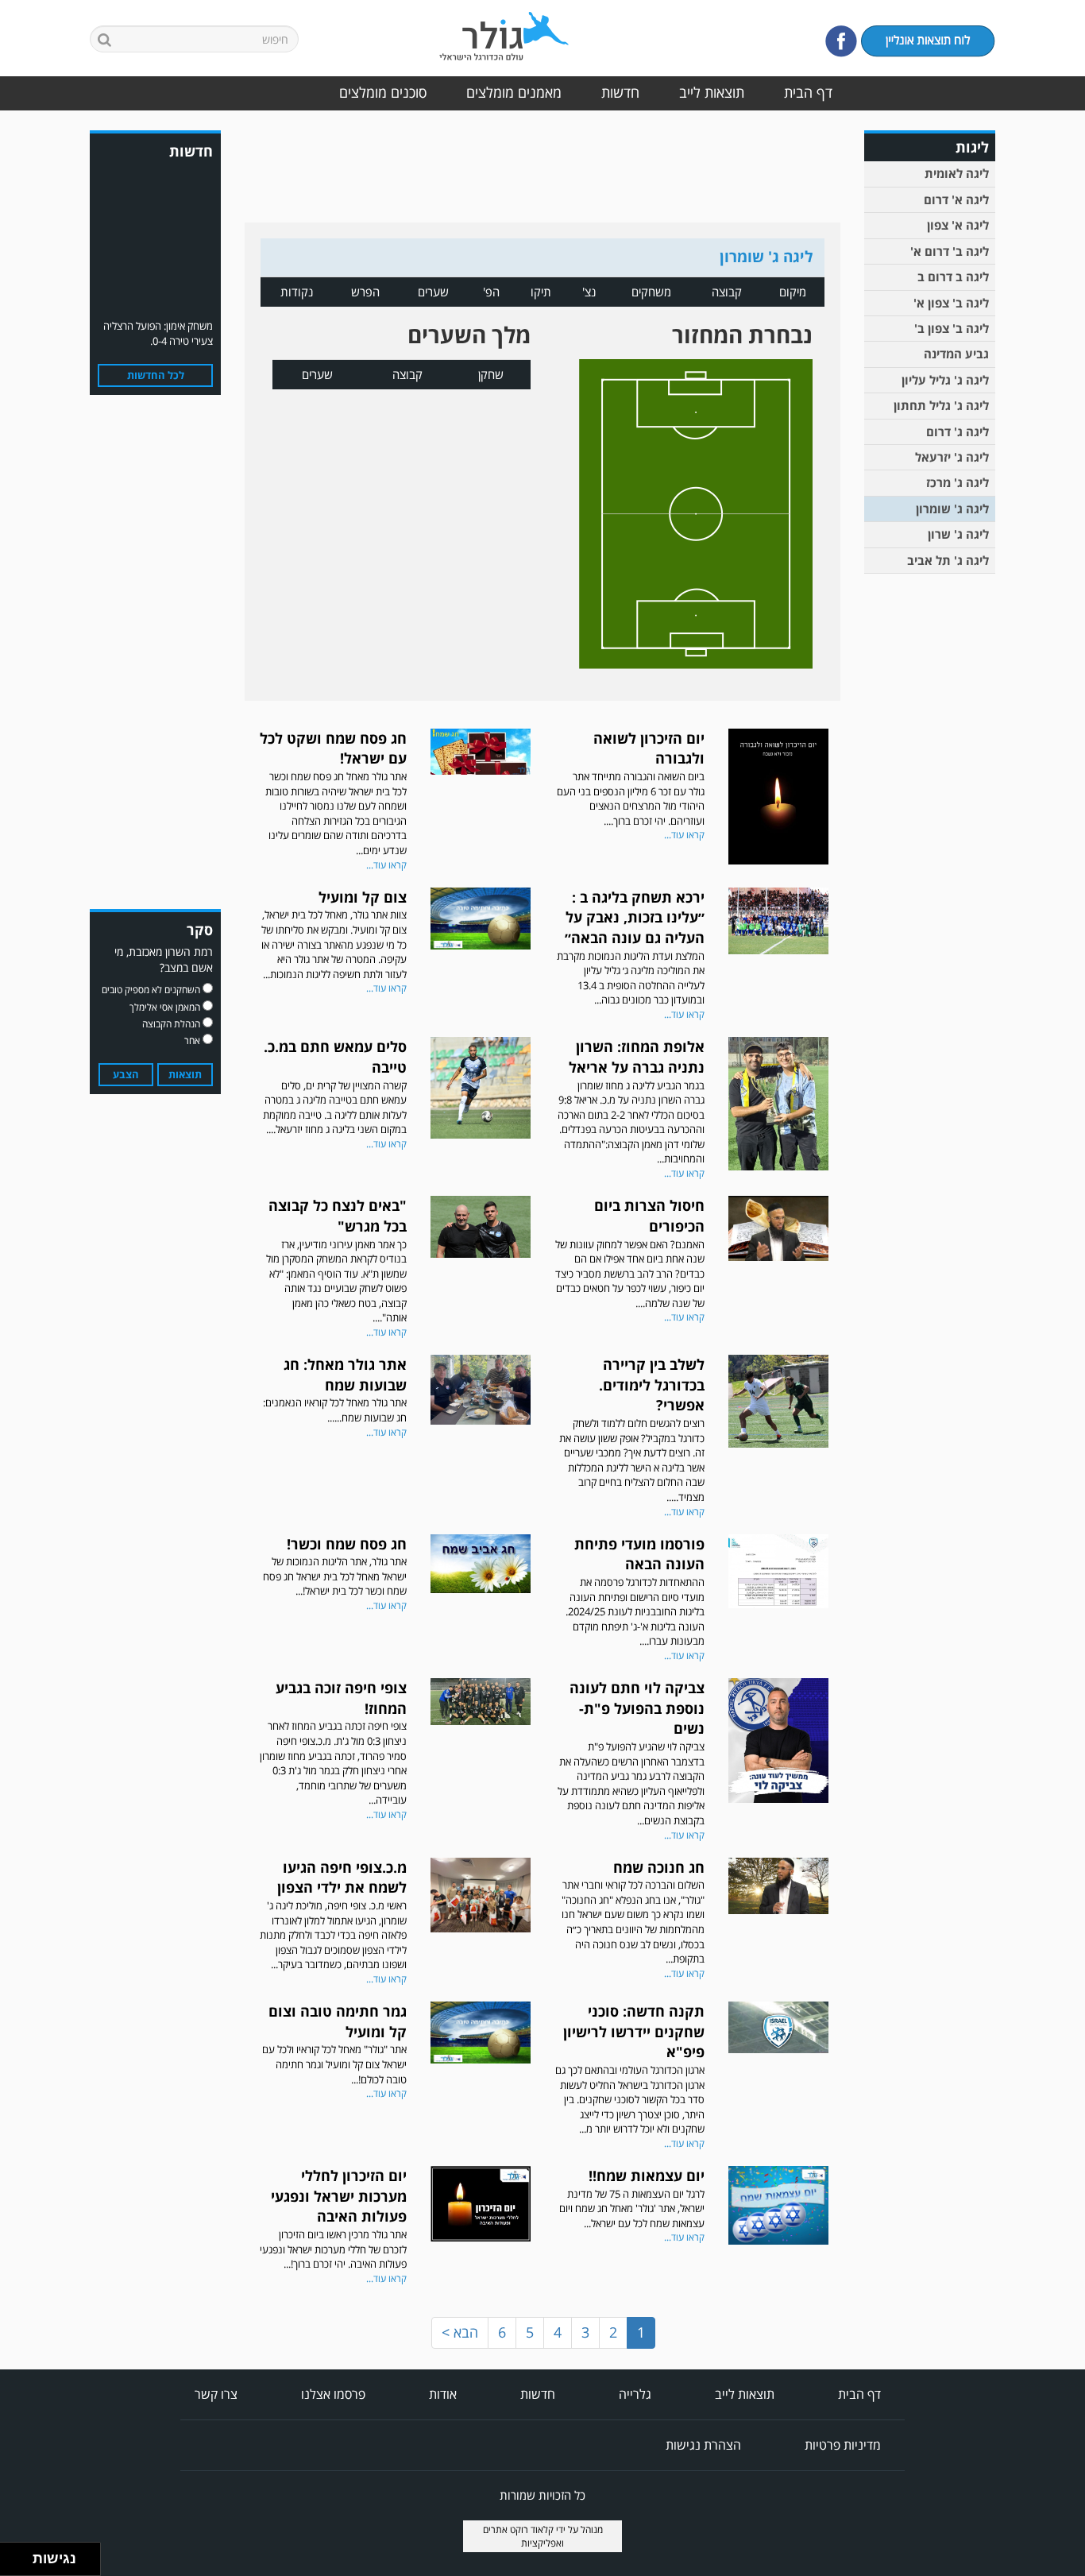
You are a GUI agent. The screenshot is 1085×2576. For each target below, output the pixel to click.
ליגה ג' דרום (958, 431)
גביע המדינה (956, 354)
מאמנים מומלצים (514, 92)
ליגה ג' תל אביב (948, 560)
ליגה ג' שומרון (952, 509)
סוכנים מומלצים (383, 92)
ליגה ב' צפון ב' (952, 328)
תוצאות (185, 1074)
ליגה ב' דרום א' (950, 251)
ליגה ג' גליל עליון (945, 380)
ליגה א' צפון (958, 225)
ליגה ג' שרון (958, 534)
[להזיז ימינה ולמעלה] (21, 2555)
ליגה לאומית (957, 173)
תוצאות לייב (712, 92)
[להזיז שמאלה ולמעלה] (12, 2555)
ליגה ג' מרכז (958, 482)
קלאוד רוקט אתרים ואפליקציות (524, 2536)
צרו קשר (216, 2394)
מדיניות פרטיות (843, 2445)
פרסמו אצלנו (333, 2394)
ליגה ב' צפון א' (951, 303)
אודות (443, 2394)
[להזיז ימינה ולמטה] (21, 2564)
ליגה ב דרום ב (953, 277)
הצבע (126, 1074)
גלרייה (635, 2394)
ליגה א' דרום (956, 199)
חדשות (620, 92)
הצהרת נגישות (703, 2445)
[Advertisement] (932, 828)
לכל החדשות (156, 375)
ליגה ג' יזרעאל (952, 457)
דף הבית (808, 92)
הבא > (460, 2332)
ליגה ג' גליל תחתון (941, 405)
